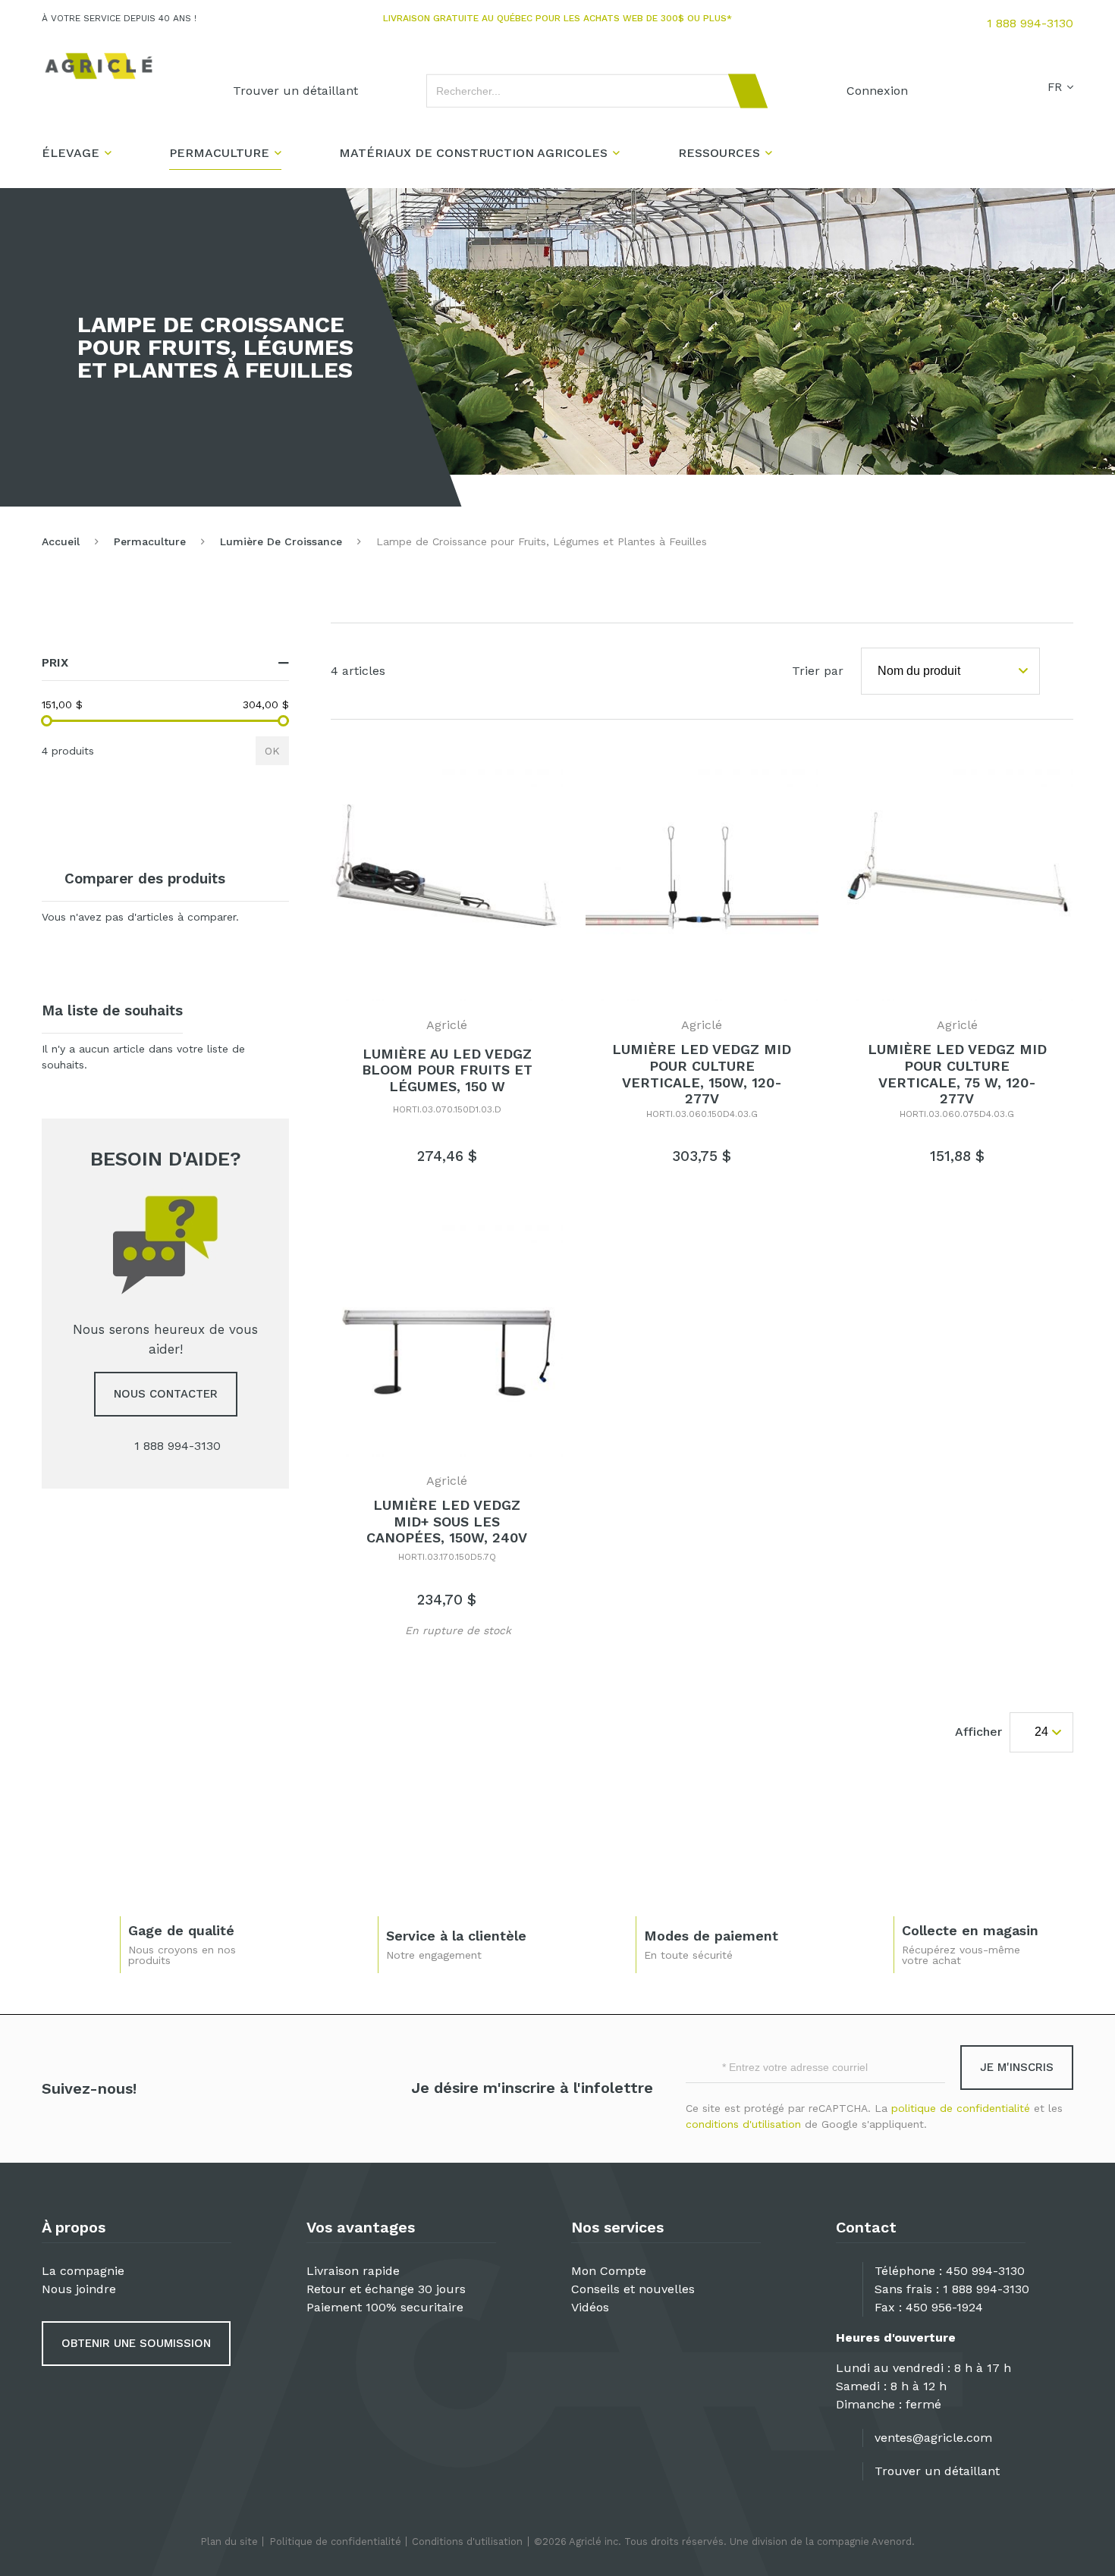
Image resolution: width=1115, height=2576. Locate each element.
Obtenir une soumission (136, 2343)
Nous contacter (166, 1394)
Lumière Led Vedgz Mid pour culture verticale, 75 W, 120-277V (957, 1074)
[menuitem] (295, 91)
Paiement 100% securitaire (385, 2307)
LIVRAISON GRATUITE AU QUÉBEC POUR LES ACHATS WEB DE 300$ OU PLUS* (557, 18)
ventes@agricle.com (933, 2438)
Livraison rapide (353, 2271)
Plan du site (229, 2541)
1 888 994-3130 (1030, 23)
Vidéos (590, 2307)
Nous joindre (79, 2289)
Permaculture (150, 541)
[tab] (165, 663)
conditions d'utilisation (743, 2124)
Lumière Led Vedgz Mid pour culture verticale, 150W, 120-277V (702, 1074)
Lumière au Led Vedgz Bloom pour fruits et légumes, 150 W (447, 1070)
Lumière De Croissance (281, 541)
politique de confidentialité (961, 2108)
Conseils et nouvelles (633, 2289)
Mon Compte (609, 2271)
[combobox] (590, 91)
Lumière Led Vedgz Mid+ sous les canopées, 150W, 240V (447, 1521)
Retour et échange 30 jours (386, 2289)
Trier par (818, 671)
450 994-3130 (985, 2271)
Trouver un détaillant (937, 2471)
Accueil (61, 541)
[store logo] (99, 66)
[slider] (47, 721)
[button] (378, 1628)
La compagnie (83, 2271)
